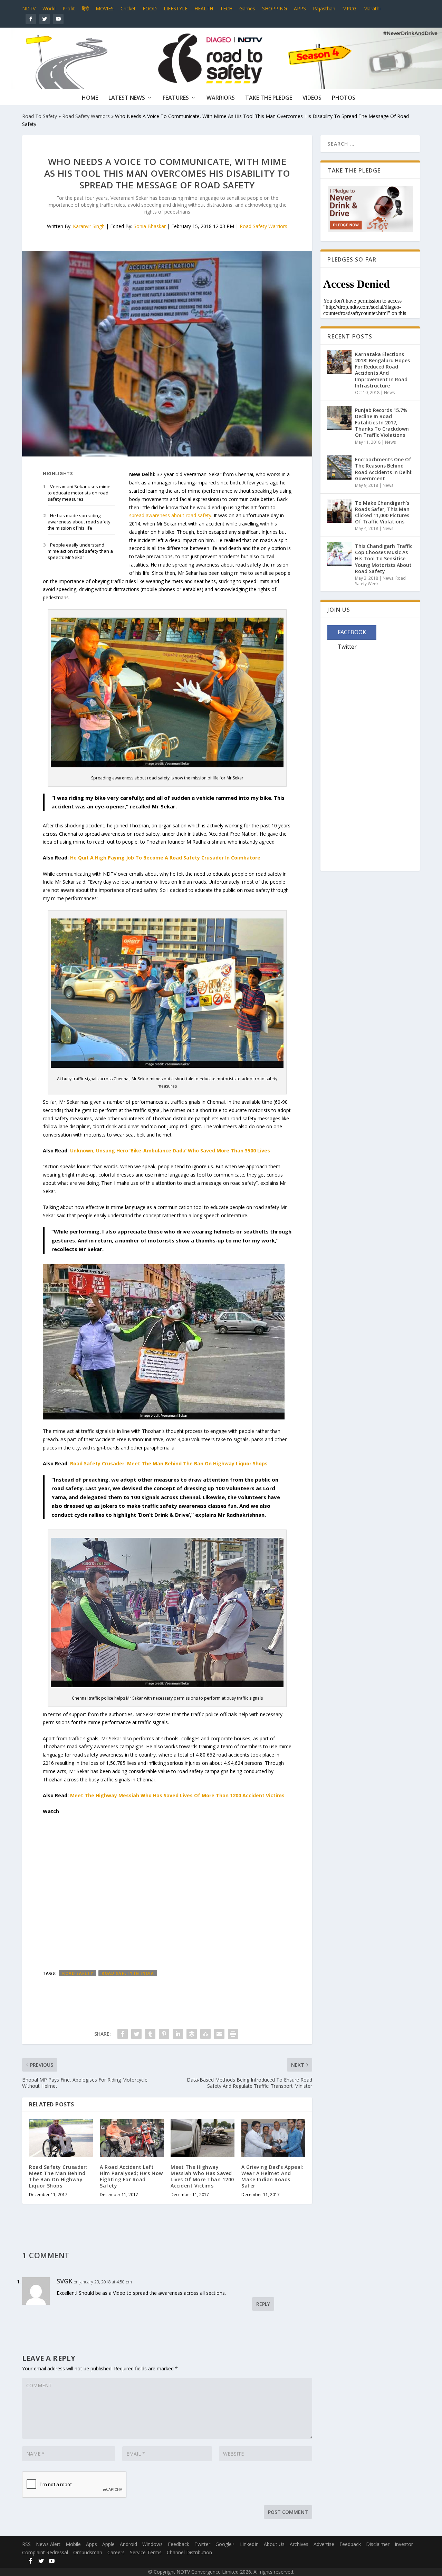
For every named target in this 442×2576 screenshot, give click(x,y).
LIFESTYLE (176, 8)
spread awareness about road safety (170, 515)
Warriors (221, 98)
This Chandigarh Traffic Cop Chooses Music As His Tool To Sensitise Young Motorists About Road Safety (384, 559)
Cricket (128, 8)
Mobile (73, 2544)
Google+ (225, 2544)
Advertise (324, 2544)
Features (176, 98)
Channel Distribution (189, 2552)
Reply (263, 2304)
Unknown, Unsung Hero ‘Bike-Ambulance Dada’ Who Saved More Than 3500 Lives (170, 1151)
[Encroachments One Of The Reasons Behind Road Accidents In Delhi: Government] (339, 472)
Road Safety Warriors (86, 116)
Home (90, 98)
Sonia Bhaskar (150, 226)
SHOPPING (275, 8)
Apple (108, 2544)
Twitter (202, 2544)
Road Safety (78, 1973)
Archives (299, 2544)
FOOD (150, 8)
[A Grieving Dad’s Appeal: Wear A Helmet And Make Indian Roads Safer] (273, 2138)
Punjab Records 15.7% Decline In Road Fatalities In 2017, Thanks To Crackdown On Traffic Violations (382, 423)
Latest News (127, 98)
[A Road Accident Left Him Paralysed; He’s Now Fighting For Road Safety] (132, 2138)
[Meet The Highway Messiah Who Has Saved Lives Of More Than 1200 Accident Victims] (203, 2138)
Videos (312, 98)
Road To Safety (40, 116)
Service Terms (146, 2552)
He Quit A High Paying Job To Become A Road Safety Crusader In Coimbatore (165, 858)
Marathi (372, 8)
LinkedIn (249, 2544)
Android (128, 2544)
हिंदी (85, 8)
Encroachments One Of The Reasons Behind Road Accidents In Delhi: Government (384, 469)
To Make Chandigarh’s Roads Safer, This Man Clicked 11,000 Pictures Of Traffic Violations (382, 512)
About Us (274, 2544)
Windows (152, 2544)
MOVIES (105, 8)
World (49, 8)
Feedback (179, 2544)
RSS (26, 2544)
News (389, 392)
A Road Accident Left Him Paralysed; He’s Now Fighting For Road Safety (131, 2176)
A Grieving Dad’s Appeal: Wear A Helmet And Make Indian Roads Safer (272, 2176)
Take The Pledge (269, 98)
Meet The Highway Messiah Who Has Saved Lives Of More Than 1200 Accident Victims (177, 1795)
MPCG (349, 8)
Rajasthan (324, 8)
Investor (404, 2544)
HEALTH (204, 8)
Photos (344, 98)
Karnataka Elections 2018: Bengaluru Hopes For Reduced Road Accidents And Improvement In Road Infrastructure (382, 370)
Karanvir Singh (89, 226)
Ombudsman (88, 2552)
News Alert (48, 2544)
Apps (92, 2544)
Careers (116, 2552)
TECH (226, 8)
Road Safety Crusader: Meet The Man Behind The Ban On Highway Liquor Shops (169, 1463)
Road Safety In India (128, 1973)
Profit (69, 8)
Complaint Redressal (45, 2552)
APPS (300, 8)
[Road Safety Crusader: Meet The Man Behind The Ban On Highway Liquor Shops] (61, 2138)
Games (247, 8)
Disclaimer (378, 2544)
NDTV (29, 8)
